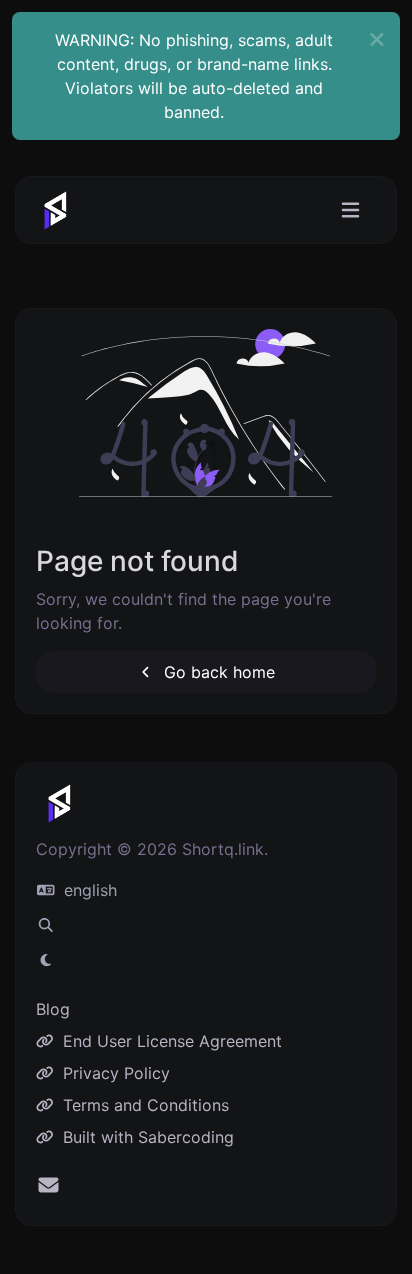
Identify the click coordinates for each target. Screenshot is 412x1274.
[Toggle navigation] (350, 210)
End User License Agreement (170, 1041)
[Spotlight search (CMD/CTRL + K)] (46, 925)
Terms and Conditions (143, 1105)
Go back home (217, 672)
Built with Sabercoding (146, 1137)
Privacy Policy (114, 1073)
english (88, 890)
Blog (53, 1009)
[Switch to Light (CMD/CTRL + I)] (46, 960)
